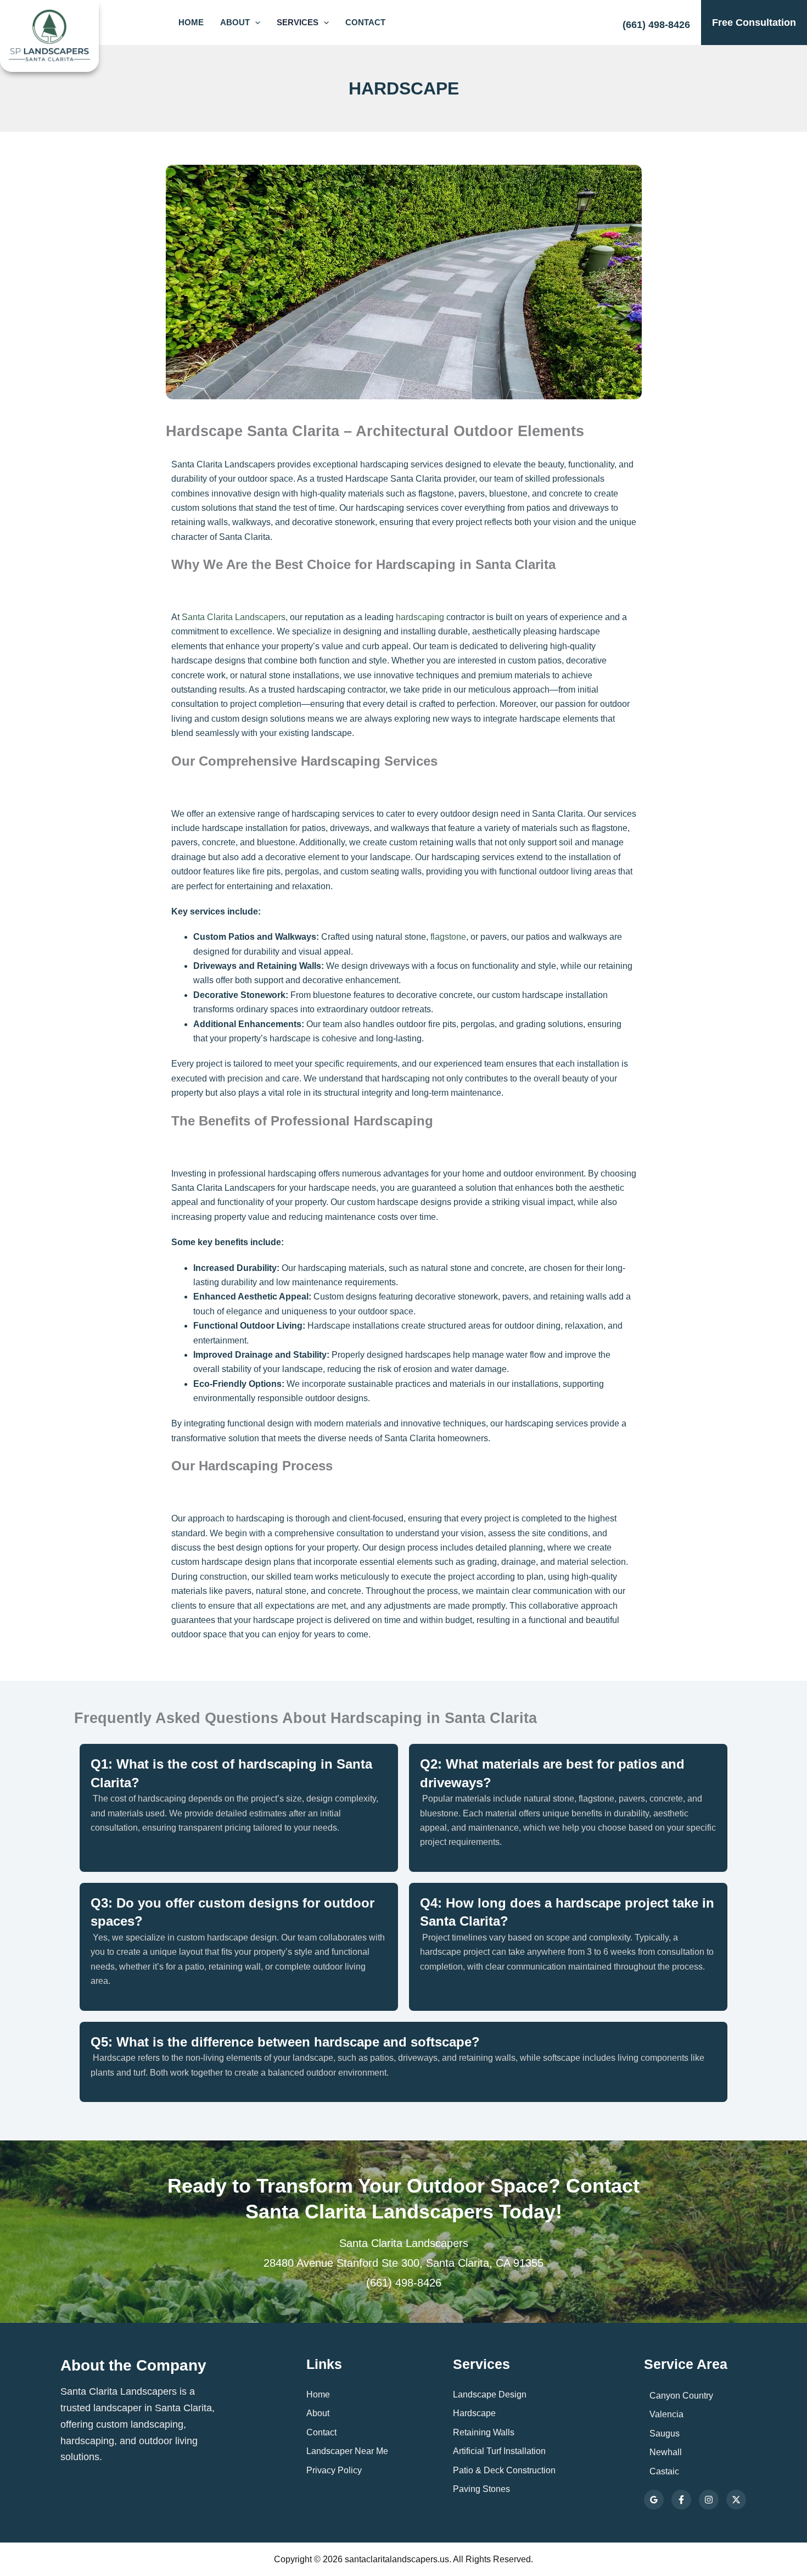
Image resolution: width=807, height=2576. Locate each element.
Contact (365, 22)
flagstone (448, 937)
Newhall (666, 2452)
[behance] (736, 2500)
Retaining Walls (484, 2432)
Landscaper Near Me (347, 2451)
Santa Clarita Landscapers (234, 617)
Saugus (665, 2433)
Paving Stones (481, 2489)
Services (298, 22)
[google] (654, 2500)
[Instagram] (709, 2500)
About (235, 22)
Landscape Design (490, 2394)
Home (191, 22)
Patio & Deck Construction (504, 2470)
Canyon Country (681, 2396)
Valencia (666, 2414)
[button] (255, 23)
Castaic (664, 2471)
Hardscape (474, 2413)
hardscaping (420, 617)
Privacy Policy (334, 2470)
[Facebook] (681, 2500)
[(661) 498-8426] (656, 20)
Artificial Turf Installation (499, 2451)
